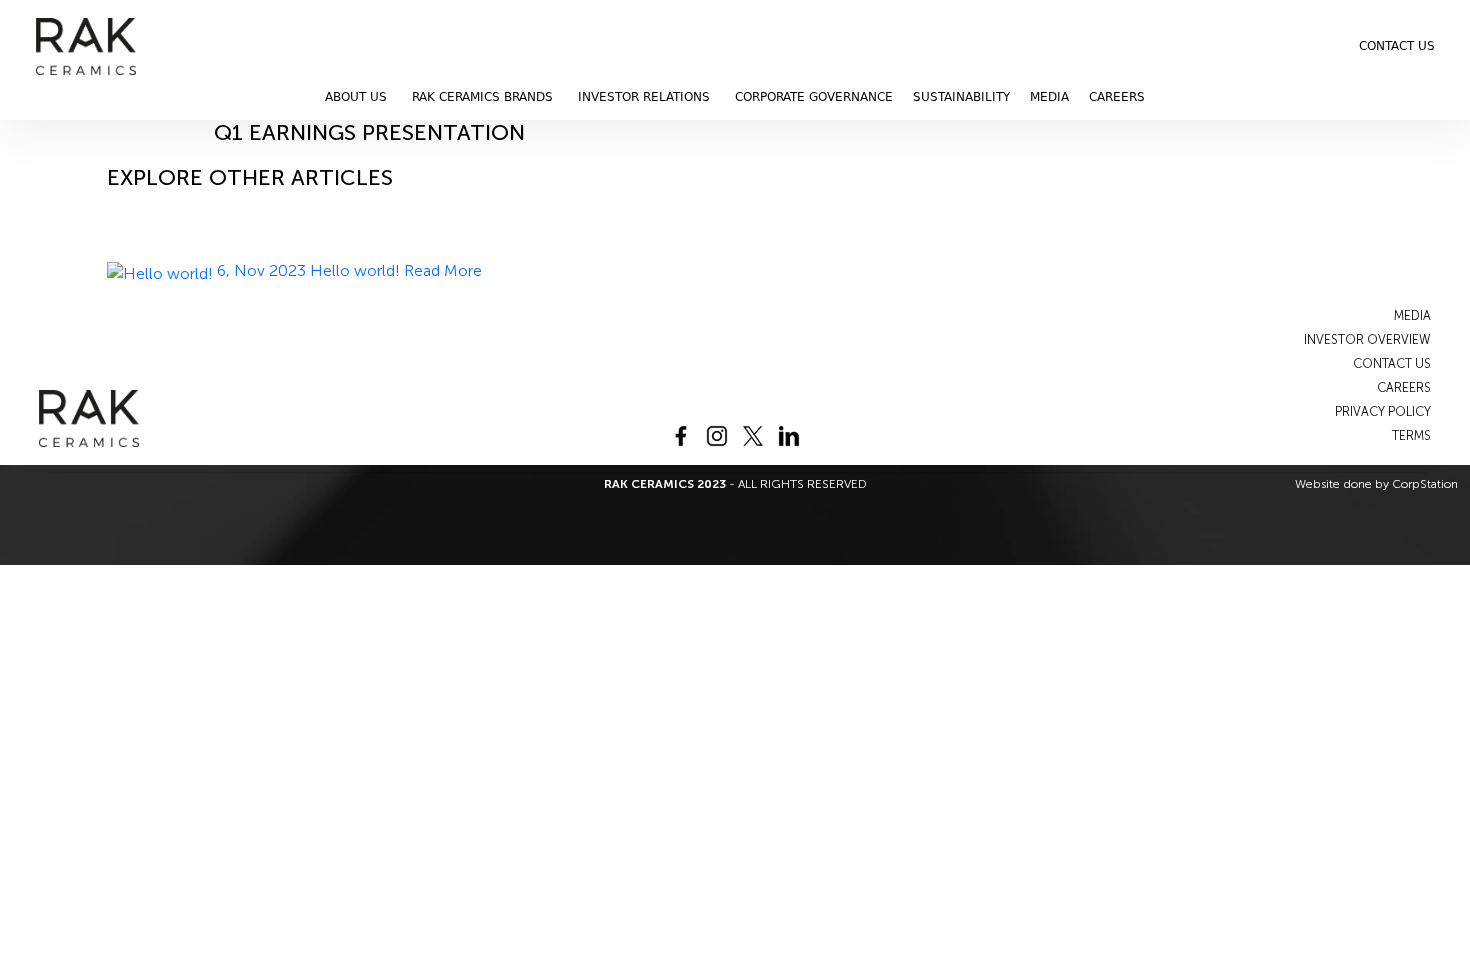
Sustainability (961, 96)
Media (1049, 96)
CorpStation (1425, 484)
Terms (1411, 435)
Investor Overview (1367, 339)
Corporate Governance (814, 96)
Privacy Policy (1383, 411)
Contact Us (1397, 46)
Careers (1117, 96)
